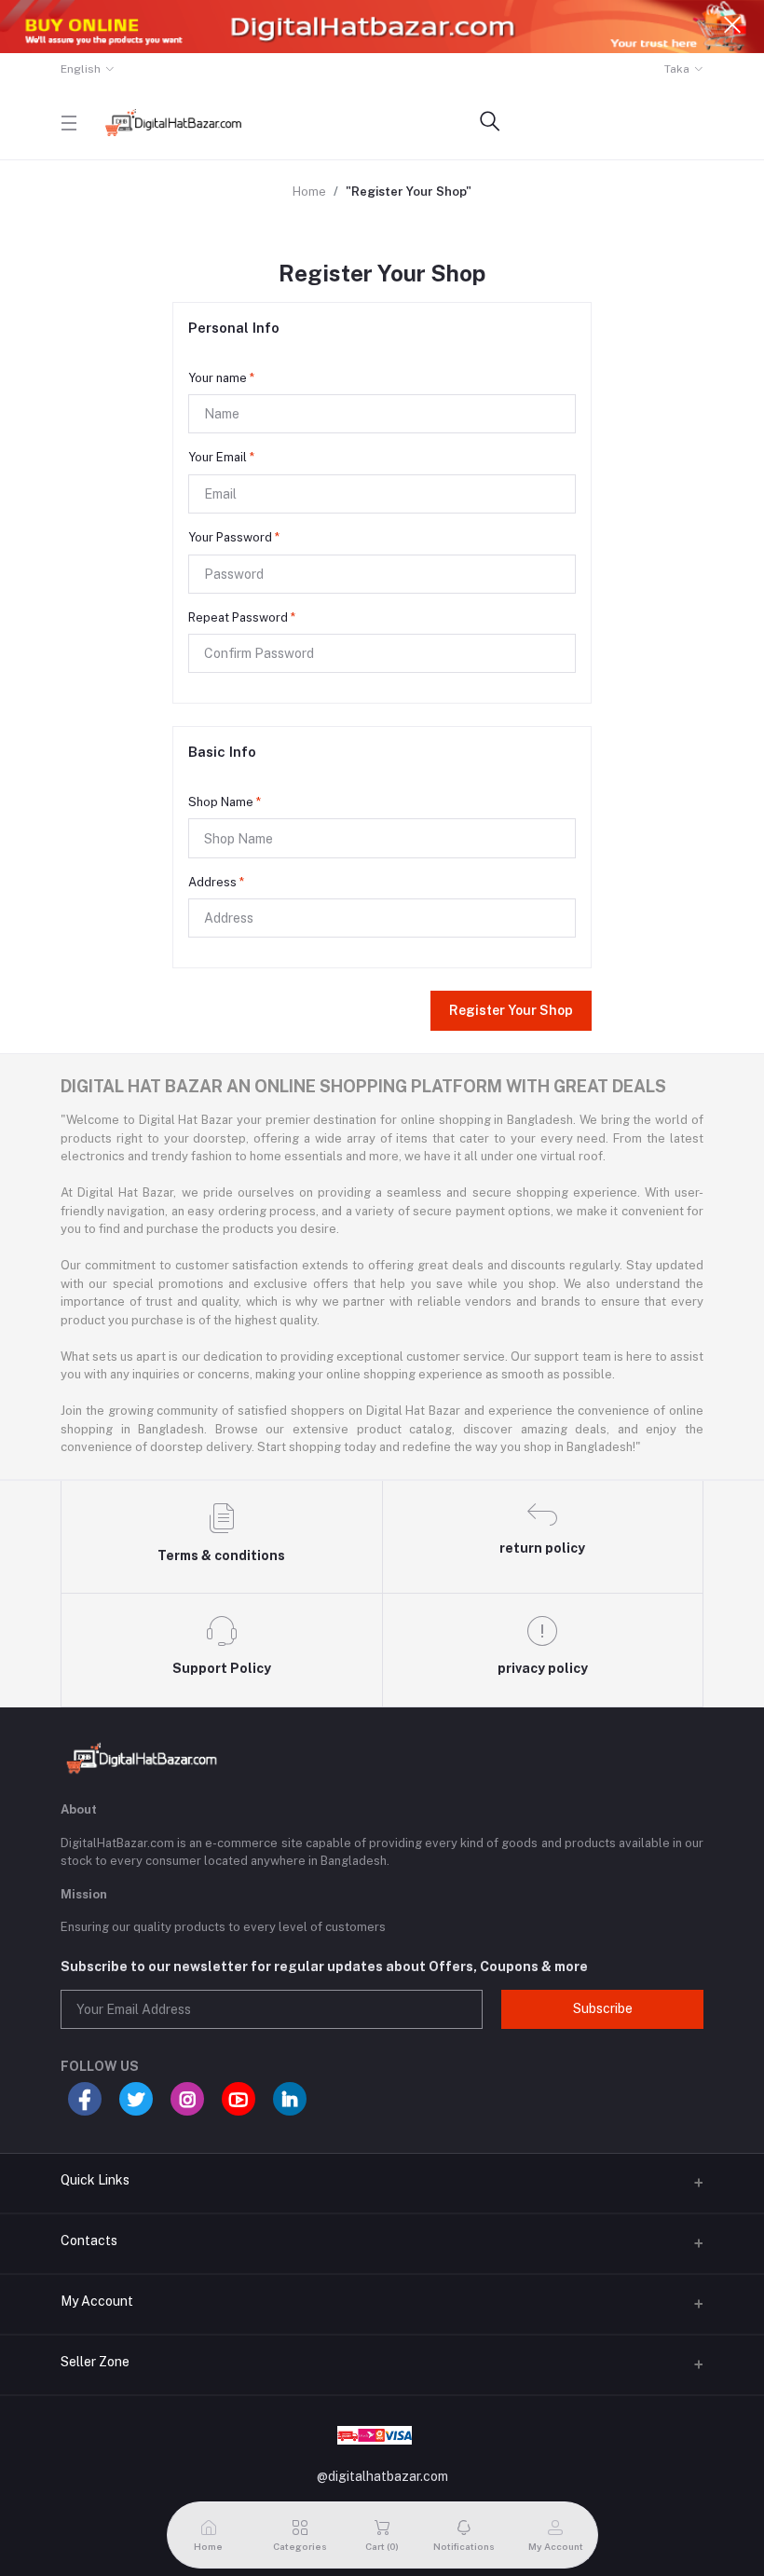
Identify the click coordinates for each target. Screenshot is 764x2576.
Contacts (89, 2240)
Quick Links (95, 2180)
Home (309, 192)
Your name (221, 378)
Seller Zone (95, 2362)
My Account (97, 2301)
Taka (677, 69)
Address (216, 882)
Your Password (234, 537)
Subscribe (603, 2008)
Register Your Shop (511, 1010)
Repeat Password (242, 617)
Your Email (221, 457)
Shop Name (225, 802)
